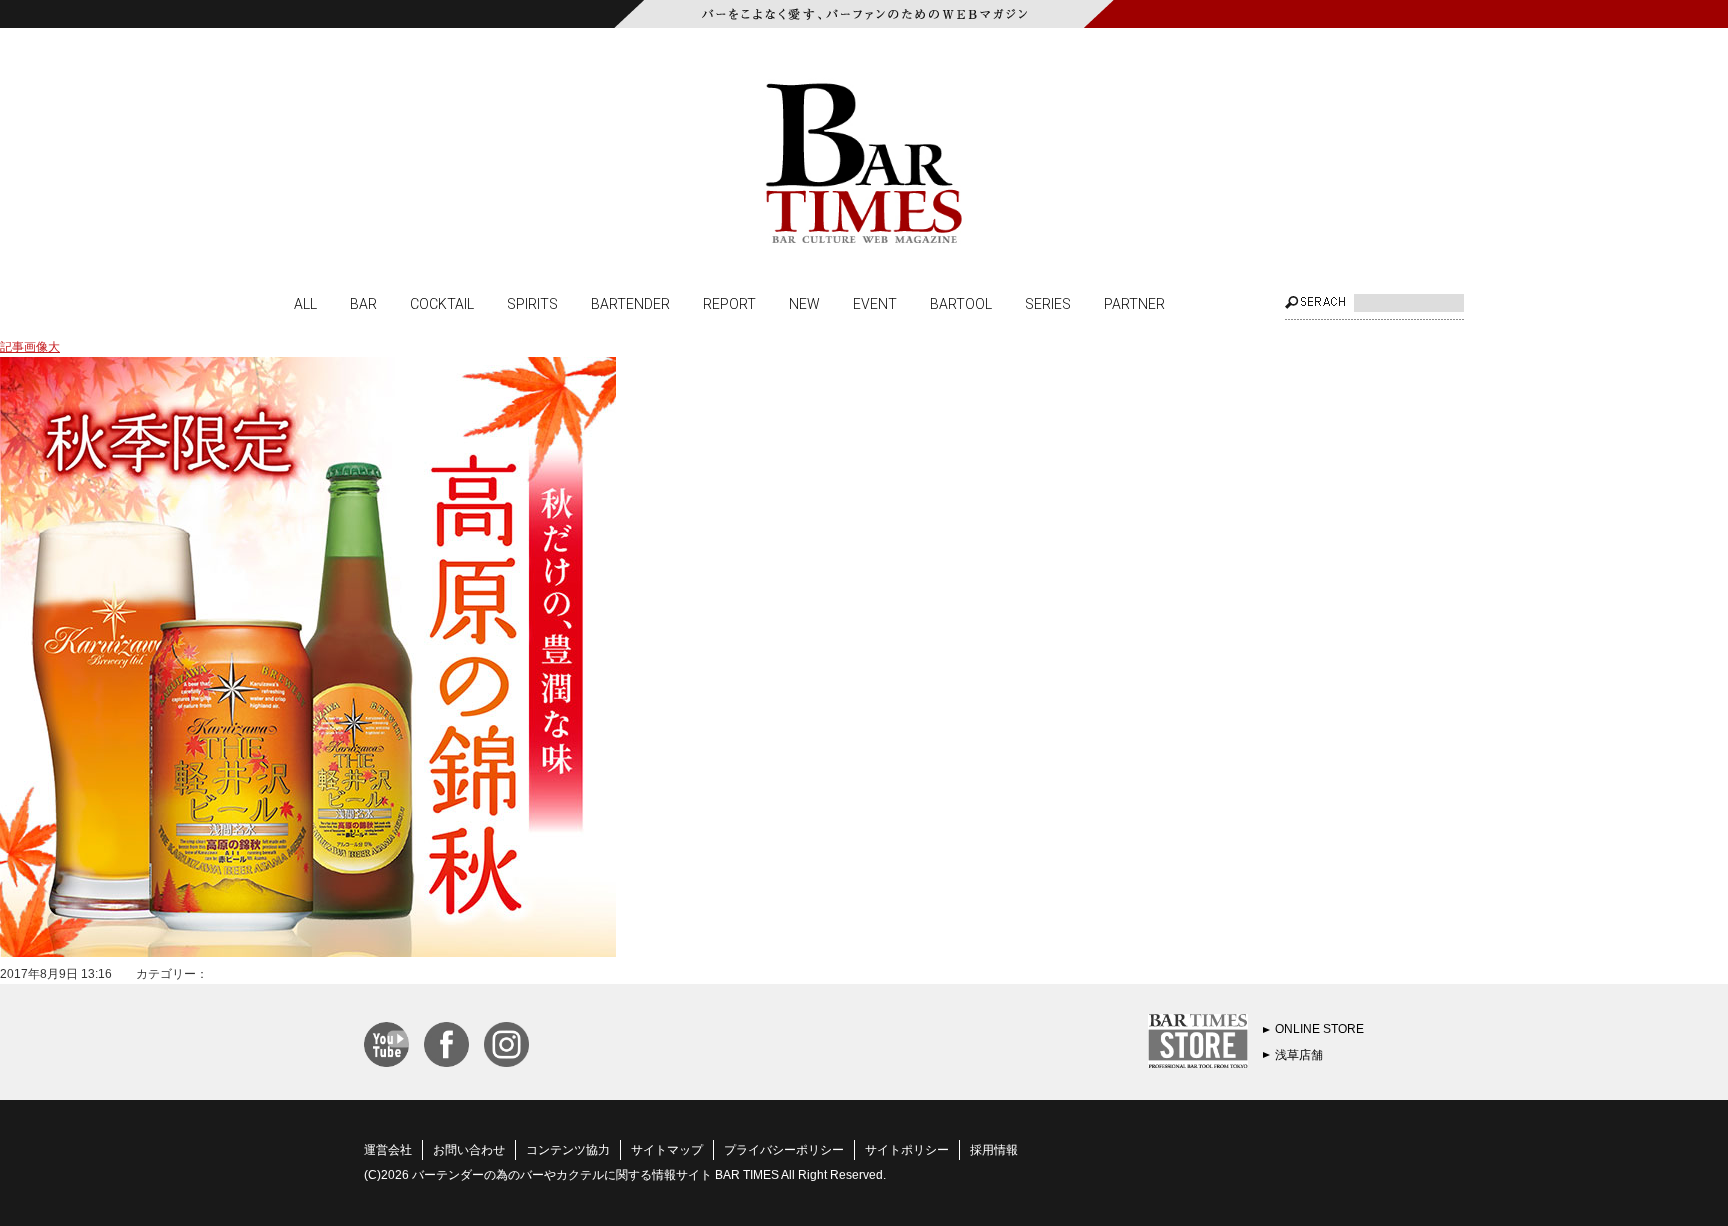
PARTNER (1134, 303)
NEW (804, 303)
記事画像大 (30, 347)
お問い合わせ (469, 1150)
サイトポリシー (907, 1150)
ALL (305, 303)
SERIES (1048, 303)
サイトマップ (667, 1150)
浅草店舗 (1299, 1055)
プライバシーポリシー (784, 1150)
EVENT (875, 303)
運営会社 (388, 1150)
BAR (363, 303)
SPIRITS (532, 303)
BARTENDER (630, 303)
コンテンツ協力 (568, 1150)
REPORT (729, 303)
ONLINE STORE (1319, 1029)
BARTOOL (961, 303)
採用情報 (994, 1150)
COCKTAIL (442, 303)
